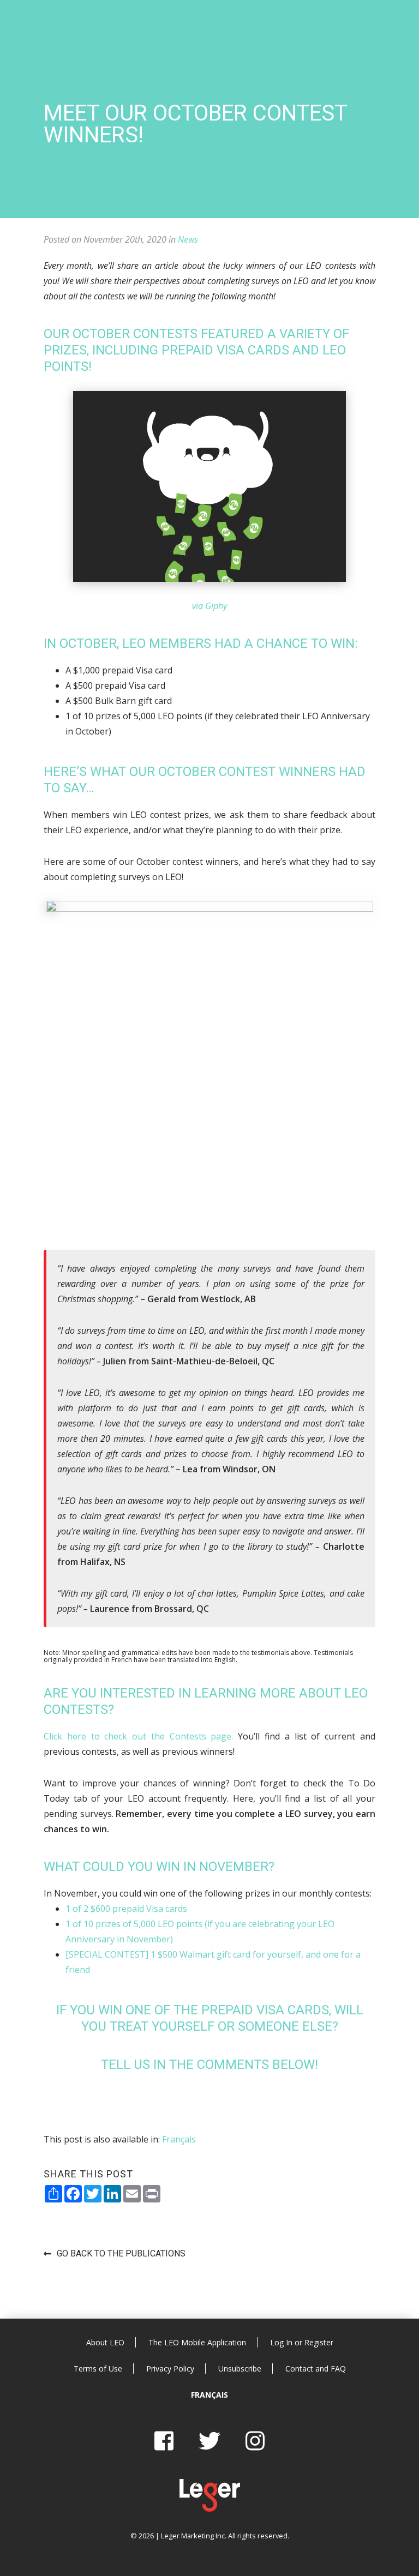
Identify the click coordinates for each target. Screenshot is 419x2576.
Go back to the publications (121, 2253)
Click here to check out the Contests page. (139, 1736)
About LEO (105, 2342)
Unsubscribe (240, 2369)
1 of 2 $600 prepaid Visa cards (126, 1909)
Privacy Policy (170, 2369)
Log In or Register (302, 2342)
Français (209, 2395)
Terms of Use (98, 2369)
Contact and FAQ (316, 2369)
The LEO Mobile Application (197, 2342)
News (188, 239)
